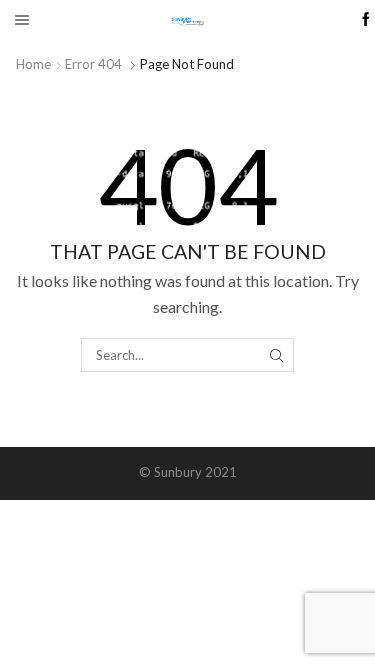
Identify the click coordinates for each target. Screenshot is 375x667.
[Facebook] (366, 20)
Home (33, 64)
